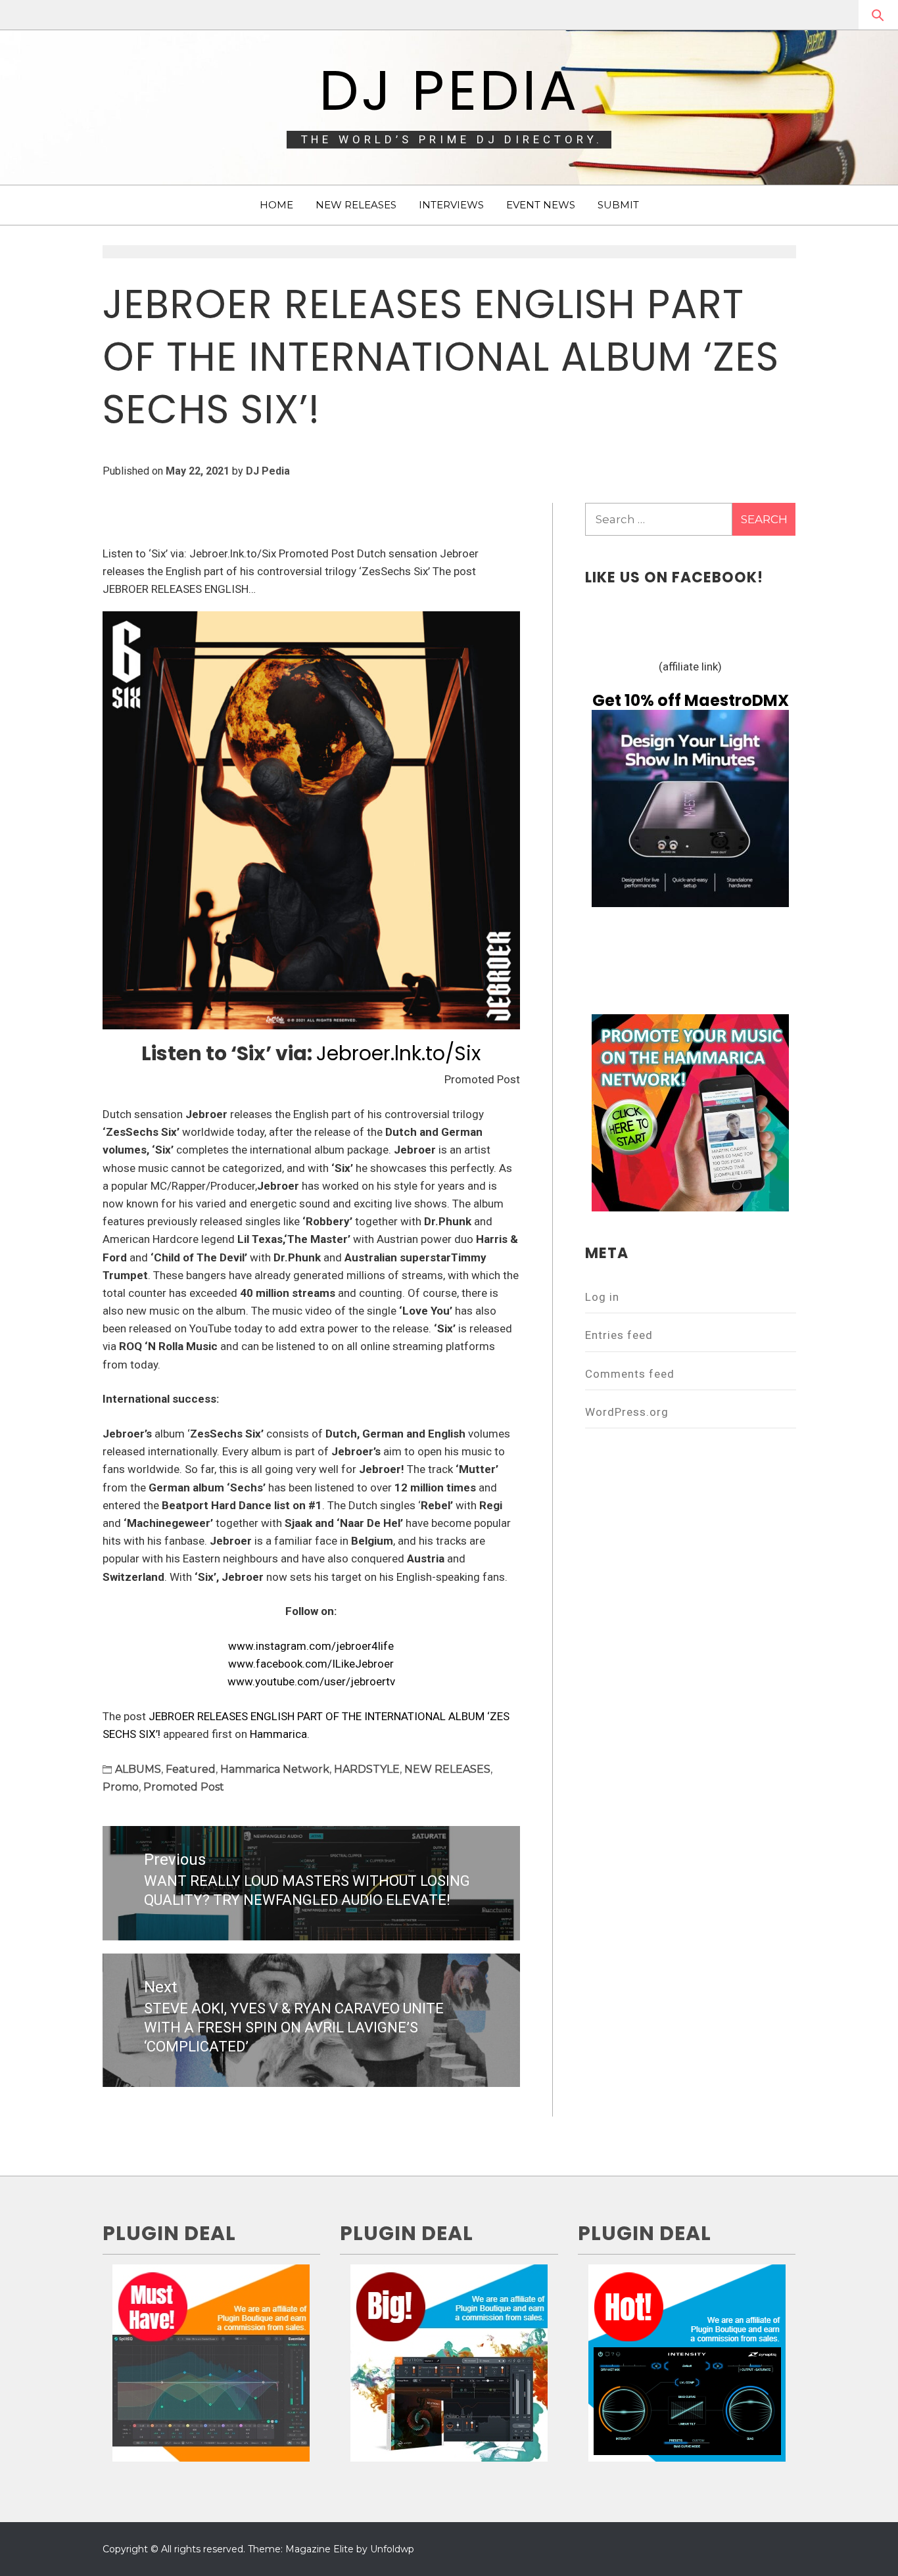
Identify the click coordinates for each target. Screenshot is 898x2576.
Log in (602, 1297)
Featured (191, 1769)
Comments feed (630, 1374)
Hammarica (278, 1734)
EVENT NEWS (541, 205)
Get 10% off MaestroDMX (691, 700)
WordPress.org (627, 1412)
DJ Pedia (449, 90)
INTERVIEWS (451, 205)
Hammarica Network (275, 1769)
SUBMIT (618, 205)
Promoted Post (184, 1787)
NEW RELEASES (356, 205)
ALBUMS (138, 1769)
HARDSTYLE (367, 1769)
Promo (121, 1787)
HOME (276, 205)
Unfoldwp (392, 2549)
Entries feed (619, 1335)
